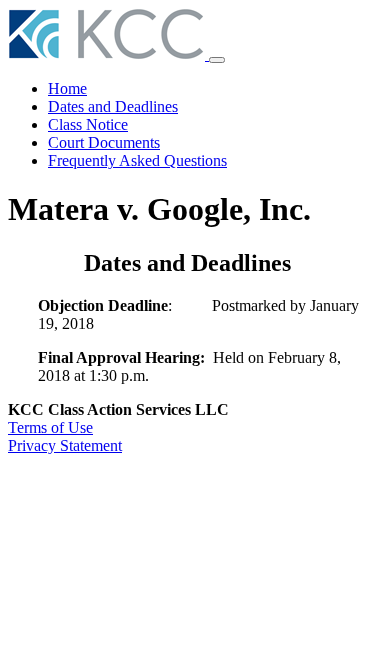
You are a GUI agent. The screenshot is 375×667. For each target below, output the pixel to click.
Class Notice (88, 124)
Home (67, 88)
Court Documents (104, 142)
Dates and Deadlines (113, 106)
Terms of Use (50, 427)
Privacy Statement (65, 445)
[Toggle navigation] (217, 60)
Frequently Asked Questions (137, 160)
